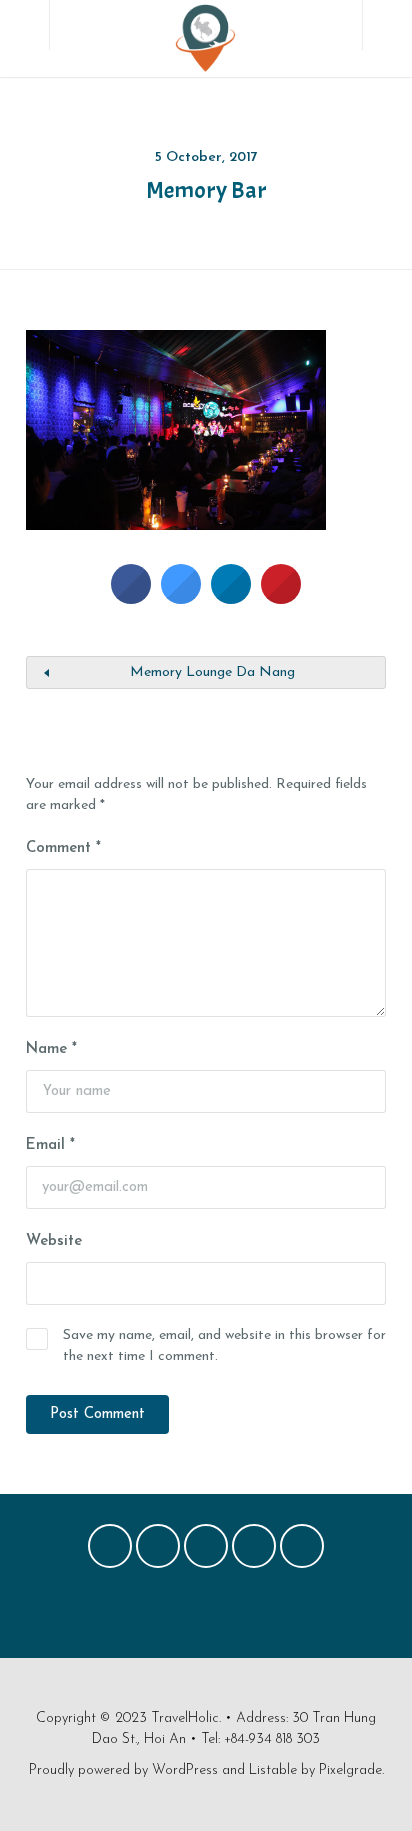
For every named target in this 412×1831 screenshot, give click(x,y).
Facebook (110, 1551)
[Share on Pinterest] (281, 598)
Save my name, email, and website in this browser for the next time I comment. (224, 1346)
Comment (63, 848)
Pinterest (206, 1551)
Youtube (302, 1551)
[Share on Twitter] (181, 598)
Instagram (254, 1551)
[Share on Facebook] (131, 598)
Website (54, 1241)
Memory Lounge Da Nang (212, 672)
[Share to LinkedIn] (231, 598)
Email (50, 1145)
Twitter (158, 1551)
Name (51, 1049)
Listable (273, 1770)
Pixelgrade (350, 1770)
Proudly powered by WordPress (123, 1770)
